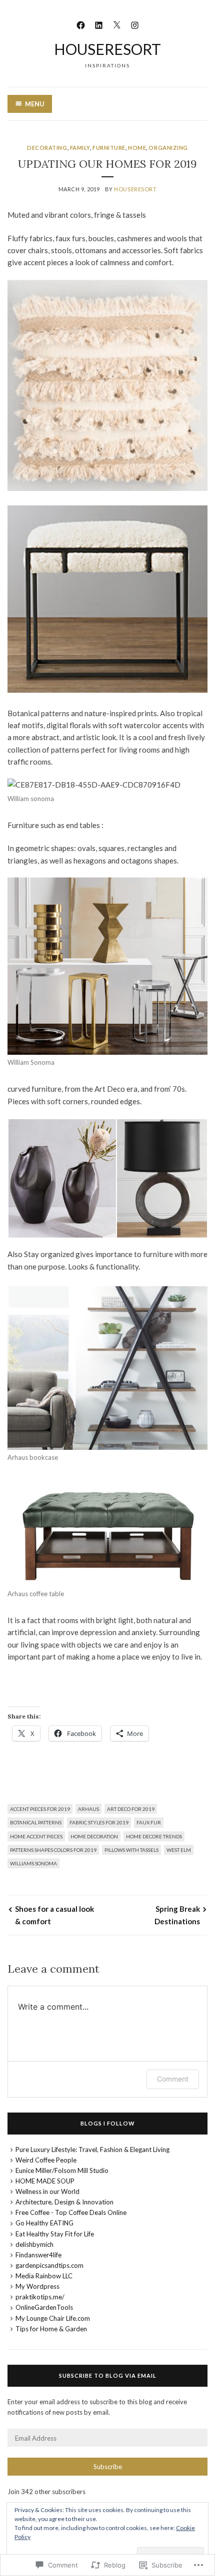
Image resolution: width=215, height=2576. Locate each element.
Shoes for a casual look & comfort (54, 1915)
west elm (179, 1850)
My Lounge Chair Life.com (53, 2318)
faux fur (149, 1822)
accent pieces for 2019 (40, 1809)
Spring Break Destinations (177, 1915)
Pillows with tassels (131, 1850)
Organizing (168, 148)
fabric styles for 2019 (99, 1822)
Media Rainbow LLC (44, 2276)
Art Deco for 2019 (131, 1809)
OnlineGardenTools (44, 2307)
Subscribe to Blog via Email (108, 2375)
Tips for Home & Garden (51, 2329)
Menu (35, 104)
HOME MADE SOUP (45, 2181)
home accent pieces (36, 1836)
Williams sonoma (33, 1863)
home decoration (94, 1836)
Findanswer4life (38, 2255)
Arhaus (88, 1809)
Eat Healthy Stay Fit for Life (55, 2234)
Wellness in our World (47, 2191)
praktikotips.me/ (40, 2297)
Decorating (47, 148)
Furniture (109, 148)
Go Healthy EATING (44, 2223)
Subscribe (108, 2467)
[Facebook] (81, 24)
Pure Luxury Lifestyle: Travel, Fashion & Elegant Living (92, 2149)
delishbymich (34, 2244)
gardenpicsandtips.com (49, 2265)
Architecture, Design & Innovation (64, 2202)
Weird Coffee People (46, 2160)
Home (137, 148)
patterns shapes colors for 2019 (53, 1850)
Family (80, 148)
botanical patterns (36, 1822)
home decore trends (154, 1836)
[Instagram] (135, 24)
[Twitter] (117, 24)
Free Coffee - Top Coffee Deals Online (71, 2212)
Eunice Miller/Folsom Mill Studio (62, 2170)
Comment (173, 2079)
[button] (62, 1178)
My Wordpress (37, 2286)
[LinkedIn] (99, 24)
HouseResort (107, 49)
